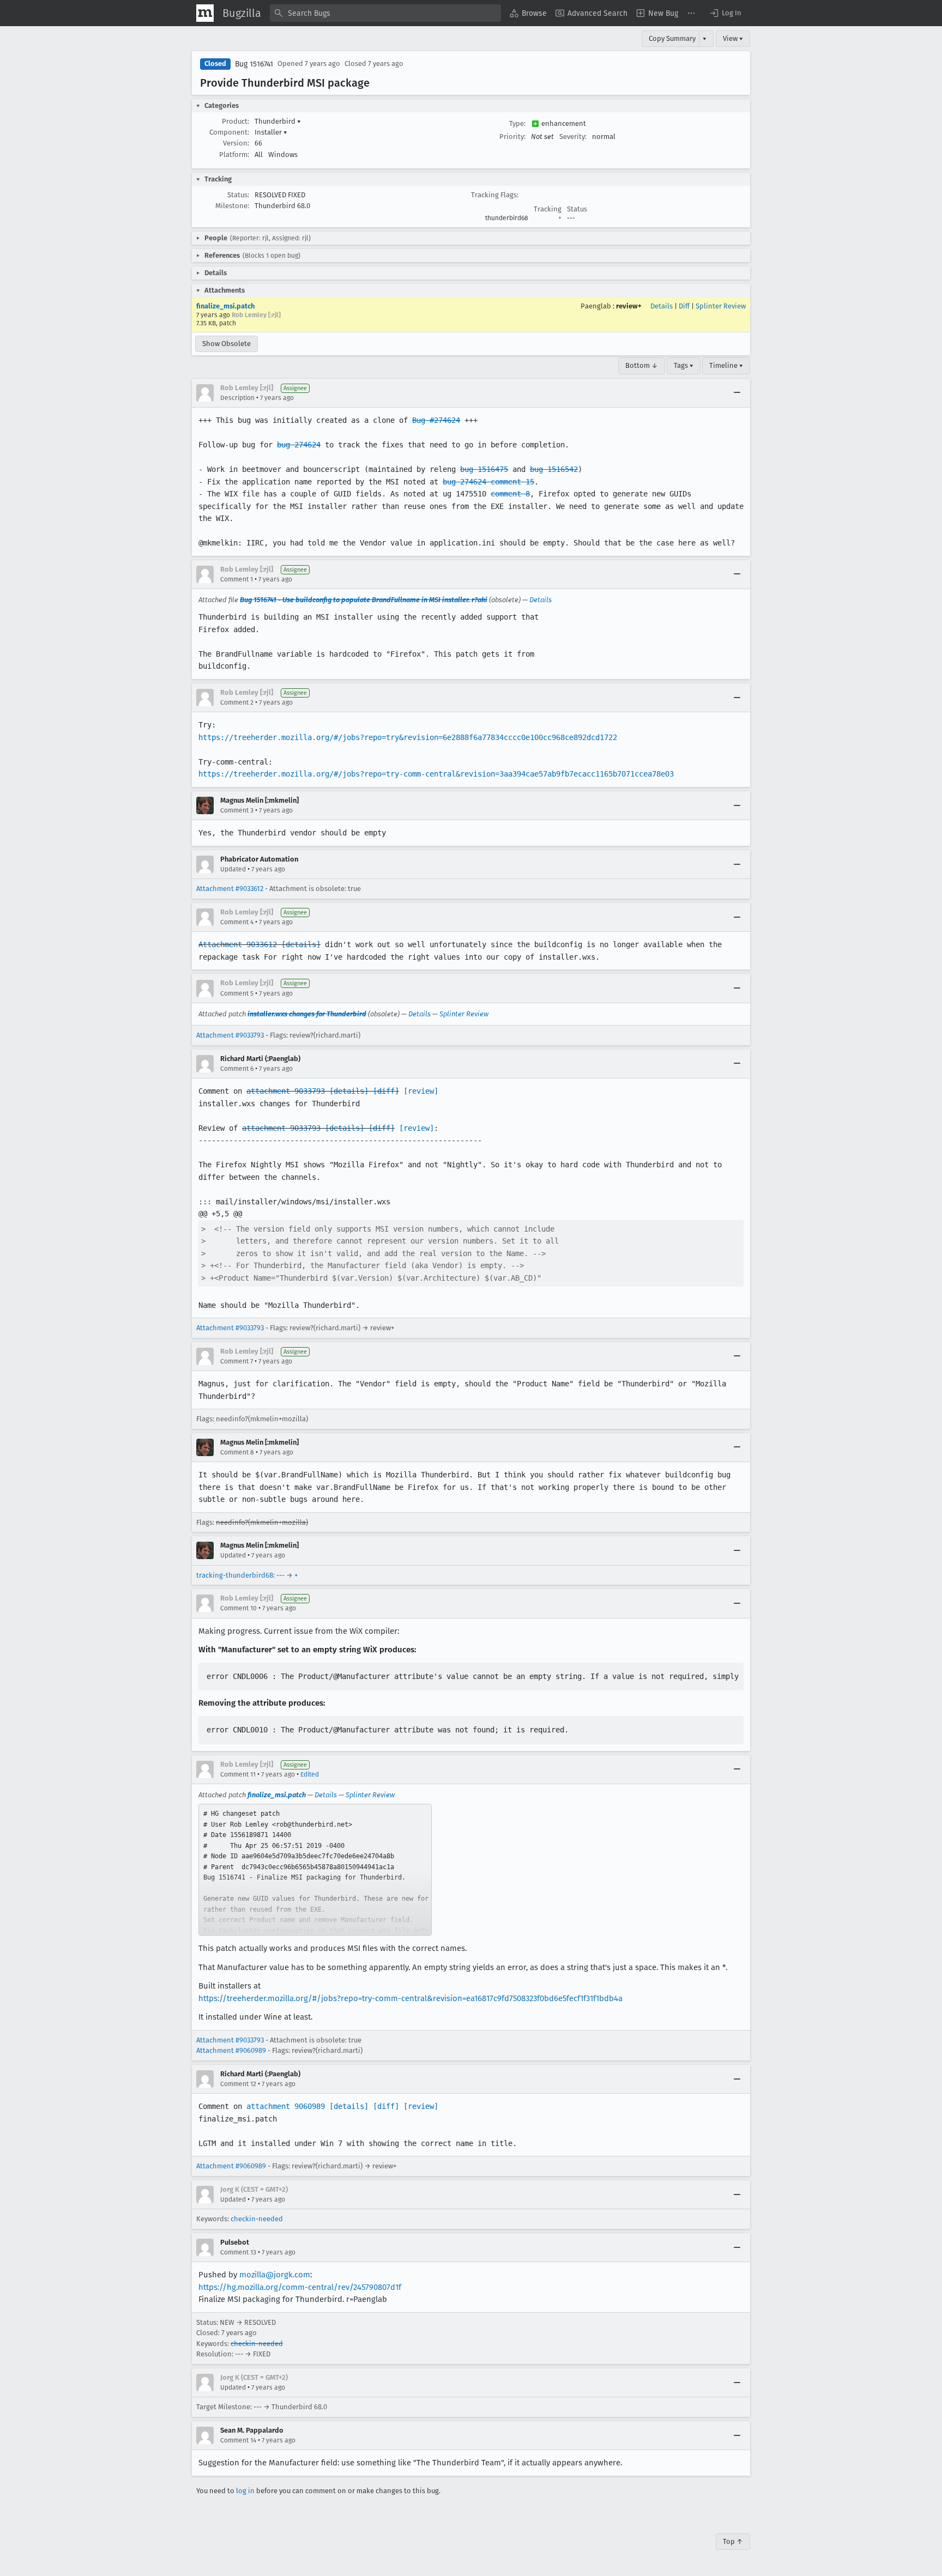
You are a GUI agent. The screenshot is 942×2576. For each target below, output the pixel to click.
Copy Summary (672, 38)
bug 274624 (299, 445)
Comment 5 (237, 993)
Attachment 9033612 (238, 944)
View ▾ (733, 38)
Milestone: (232, 206)
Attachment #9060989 (231, 2050)
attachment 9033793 (286, 1091)
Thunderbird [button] (278, 121)
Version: (236, 143)
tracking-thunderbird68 (235, 1575)
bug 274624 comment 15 (488, 482)
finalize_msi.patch (225, 306)
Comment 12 (238, 2084)
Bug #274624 (436, 420)
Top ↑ (733, 2541)
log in (245, 2491)
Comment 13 (238, 2252)
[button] (725, 13)
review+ (629, 306)
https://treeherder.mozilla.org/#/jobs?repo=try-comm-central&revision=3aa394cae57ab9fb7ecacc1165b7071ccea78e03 (436, 774)
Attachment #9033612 (230, 889)
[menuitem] (528, 13)
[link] (315, 1870)
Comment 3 (237, 810)
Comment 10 (238, 1608)
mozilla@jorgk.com (275, 2275)
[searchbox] (385, 13)
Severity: (573, 137)
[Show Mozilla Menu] (205, 13)
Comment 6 (237, 1069)
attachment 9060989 (286, 2106)
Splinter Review (721, 306)
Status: (238, 195)
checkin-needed (257, 2219)
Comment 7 (237, 1361)
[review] (421, 1091)
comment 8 (510, 494)
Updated (233, 869)
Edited (310, 1774)
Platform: (234, 154)
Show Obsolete (227, 344)
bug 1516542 (554, 469)
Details (662, 306)
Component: (229, 132)
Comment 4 (237, 922)
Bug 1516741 (254, 64)
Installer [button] (271, 132)
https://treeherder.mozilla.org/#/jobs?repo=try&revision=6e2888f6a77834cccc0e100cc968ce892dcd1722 (408, 737)
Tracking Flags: (495, 195)
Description (237, 398)
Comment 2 (237, 702)
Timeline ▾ (726, 365)
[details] (301, 944)
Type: (517, 123)
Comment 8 (237, 1452)
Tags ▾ (684, 365)
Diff (684, 306)
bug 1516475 (484, 469)
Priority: (512, 137)
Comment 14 (238, 2440)
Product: (235, 121)
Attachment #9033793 (230, 1035)
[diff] (386, 1091)
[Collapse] (737, 393)
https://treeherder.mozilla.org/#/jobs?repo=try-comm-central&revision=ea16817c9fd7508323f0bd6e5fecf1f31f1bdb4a (410, 1998)
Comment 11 (238, 1774)
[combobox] (385, 13)
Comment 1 (237, 579)
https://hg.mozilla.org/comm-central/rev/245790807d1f (300, 2287)
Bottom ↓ (642, 365)
